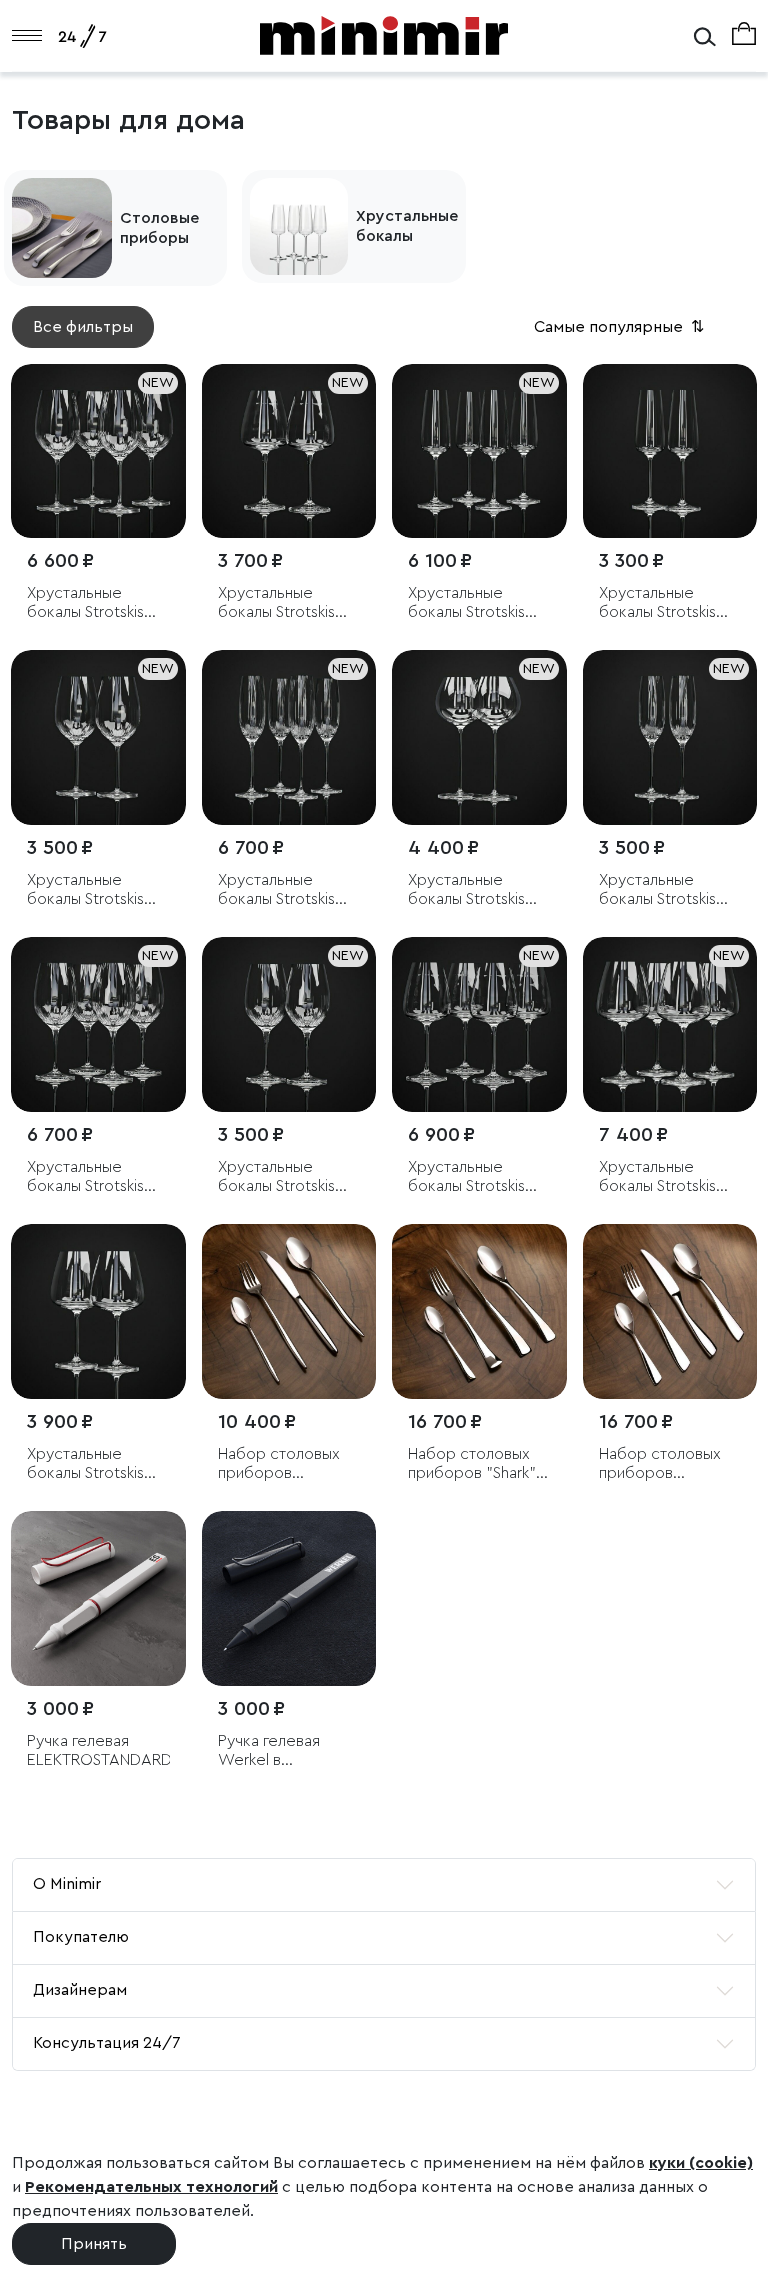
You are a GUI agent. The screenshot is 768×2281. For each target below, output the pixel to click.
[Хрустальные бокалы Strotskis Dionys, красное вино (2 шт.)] (98, 1311)
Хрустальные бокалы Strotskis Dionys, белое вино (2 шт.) (288, 603)
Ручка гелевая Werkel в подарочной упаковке (269, 1751)
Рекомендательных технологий (151, 2187)
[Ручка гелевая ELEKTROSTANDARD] (98, 1598)
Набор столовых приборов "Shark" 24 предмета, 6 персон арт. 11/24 (473, 1464)
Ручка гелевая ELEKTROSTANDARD (98, 1750)
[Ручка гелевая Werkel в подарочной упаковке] (289, 1598)
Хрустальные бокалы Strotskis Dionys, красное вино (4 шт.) (658, 1177)
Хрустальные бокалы (407, 226)
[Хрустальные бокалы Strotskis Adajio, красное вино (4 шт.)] (98, 1024)
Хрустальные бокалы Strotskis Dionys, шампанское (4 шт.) (479, 603)
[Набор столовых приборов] (289, 1311)
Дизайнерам (80, 1990)
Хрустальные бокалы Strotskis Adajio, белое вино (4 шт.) (96, 603)
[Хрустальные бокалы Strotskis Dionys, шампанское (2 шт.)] (670, 451)
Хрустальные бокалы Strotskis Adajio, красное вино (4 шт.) (85, 1177)
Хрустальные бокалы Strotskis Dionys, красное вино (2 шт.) (86, 1464)
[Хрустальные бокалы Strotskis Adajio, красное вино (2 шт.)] (289, 1024)
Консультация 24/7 (107, 2043)
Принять (94, 2244)
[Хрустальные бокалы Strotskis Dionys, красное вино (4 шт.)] (670, 1024)
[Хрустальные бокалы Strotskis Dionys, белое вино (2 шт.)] (289, 451)
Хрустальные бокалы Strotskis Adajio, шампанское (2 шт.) (670, 890)
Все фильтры (83, 327)
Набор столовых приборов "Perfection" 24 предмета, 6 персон (279, 1464)
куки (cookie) (701, 2163)
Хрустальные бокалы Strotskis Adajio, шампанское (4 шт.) (289, 890)
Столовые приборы (159, 228)
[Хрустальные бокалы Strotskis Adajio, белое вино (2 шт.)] (98, 737)
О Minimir (67, 1884)
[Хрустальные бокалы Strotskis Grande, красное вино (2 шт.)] (479, 737)
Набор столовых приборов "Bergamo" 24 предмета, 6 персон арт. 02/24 (667, 1464)
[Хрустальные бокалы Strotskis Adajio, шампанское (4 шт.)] (289, 737)
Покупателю (81, 1937)
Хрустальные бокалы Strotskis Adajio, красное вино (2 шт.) (276, 1177)
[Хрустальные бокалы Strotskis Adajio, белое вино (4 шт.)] (98, 451)
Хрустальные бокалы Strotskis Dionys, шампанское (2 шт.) (670, 603)
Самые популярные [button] (621, 327)
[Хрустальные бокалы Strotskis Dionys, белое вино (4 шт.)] (479, 1024)
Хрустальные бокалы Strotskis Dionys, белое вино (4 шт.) (478, 1177)
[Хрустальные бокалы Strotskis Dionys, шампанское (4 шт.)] (479, 451)
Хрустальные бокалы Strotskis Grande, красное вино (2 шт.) (470, 890)
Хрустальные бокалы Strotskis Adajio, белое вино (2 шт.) (96, 890)
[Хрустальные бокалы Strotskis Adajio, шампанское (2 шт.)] (670, 737)
